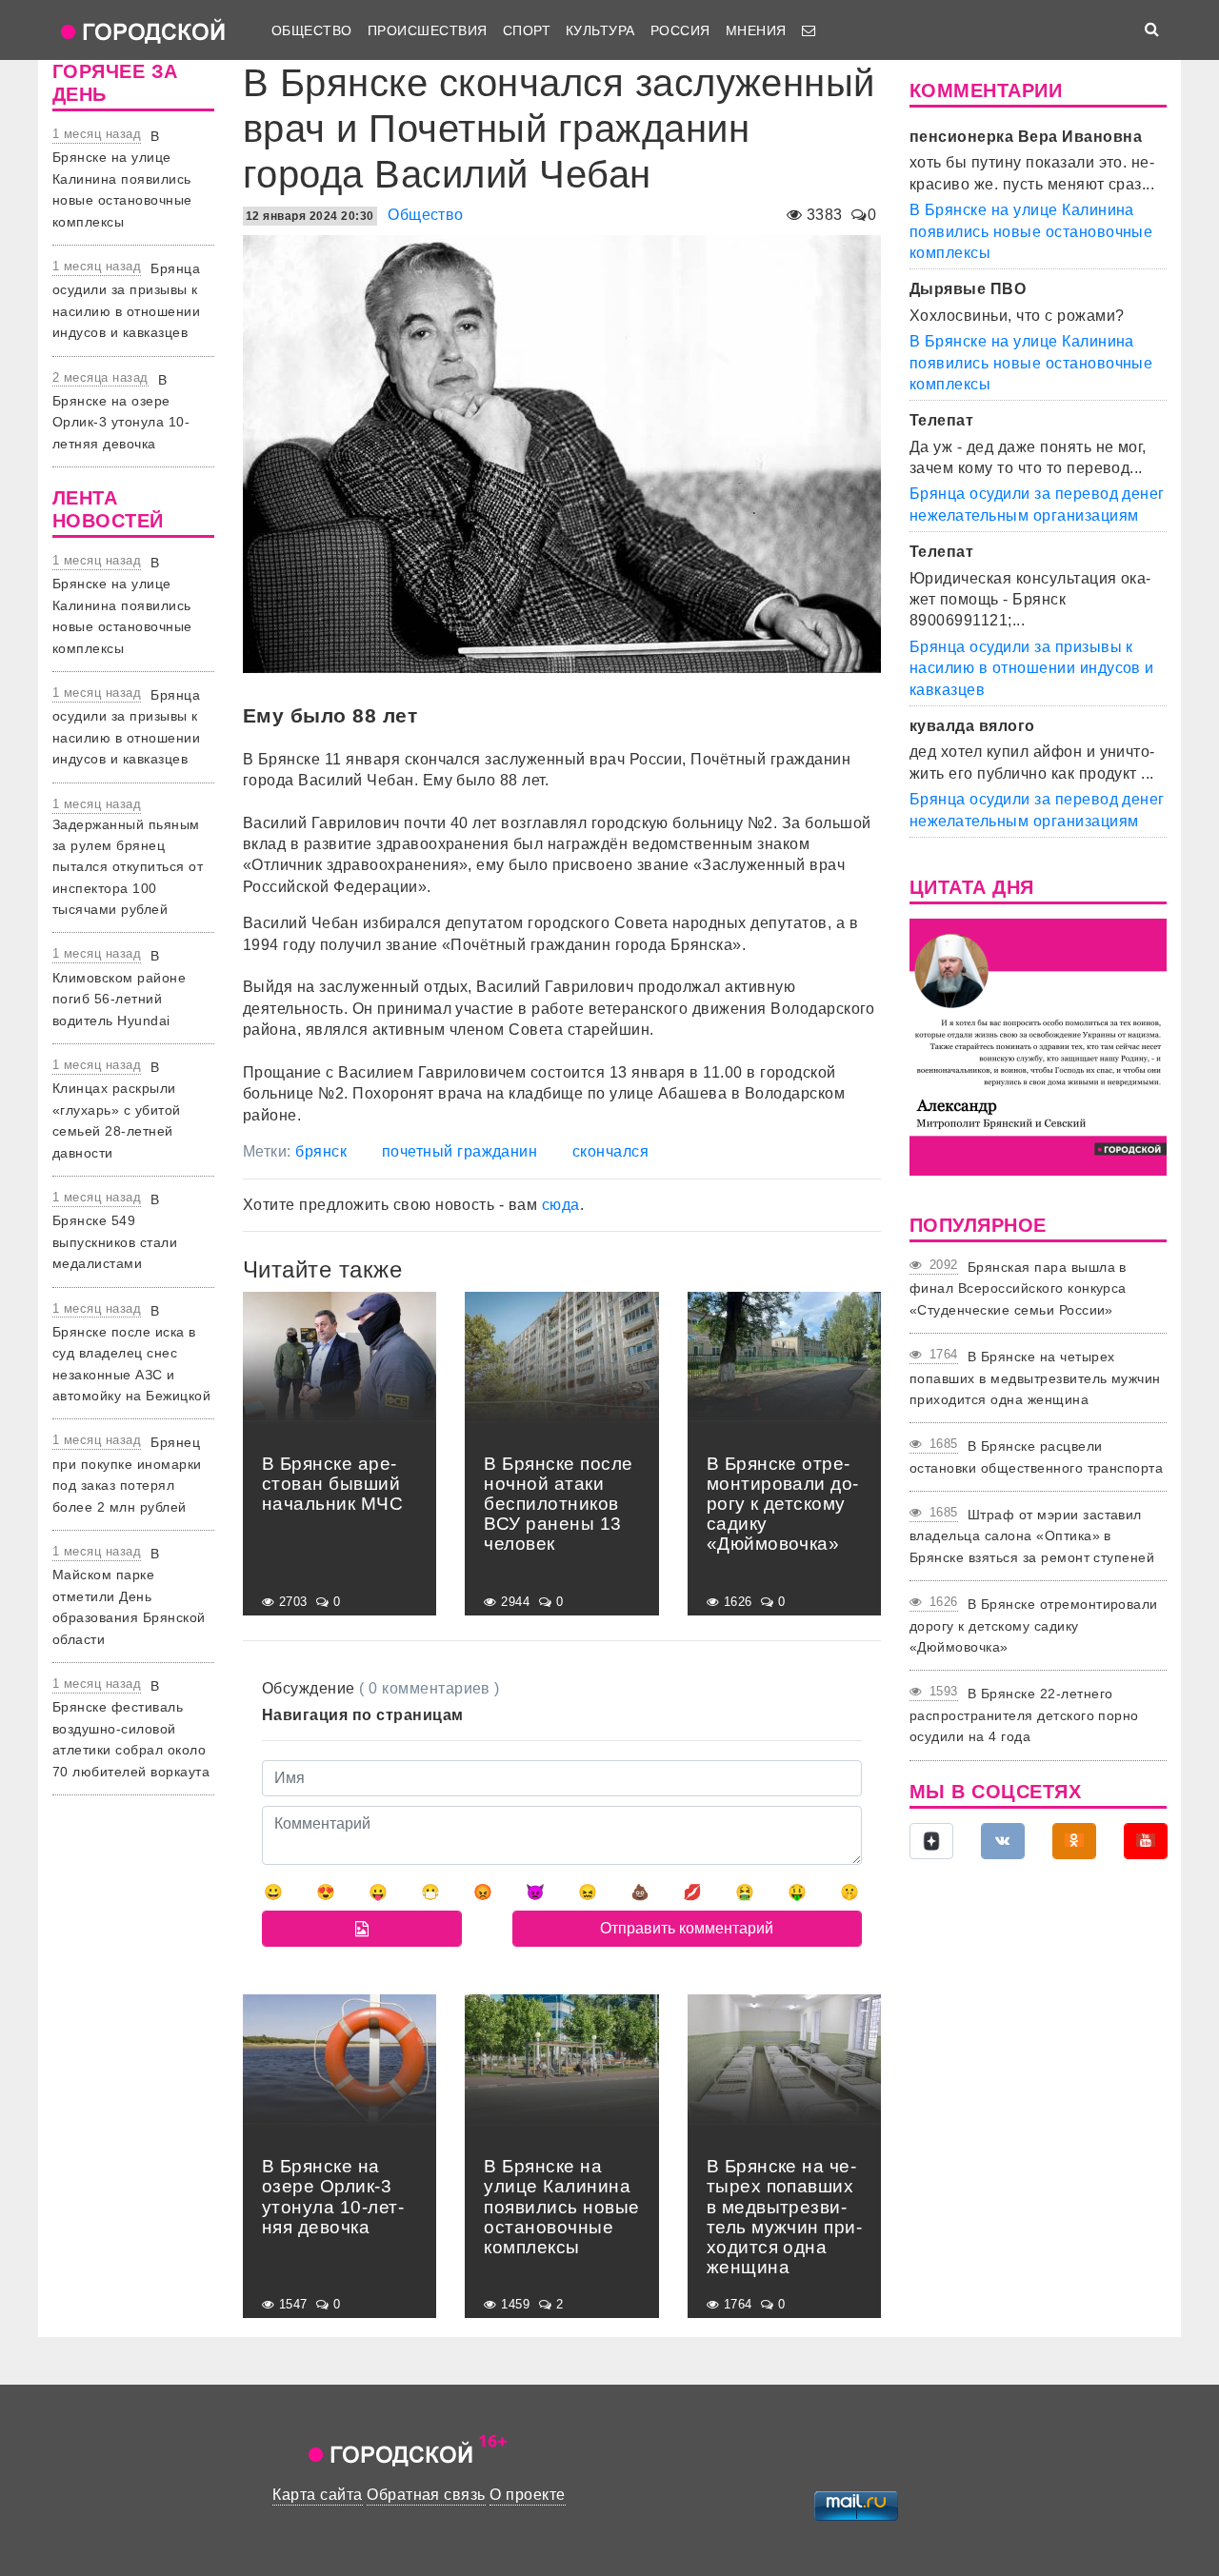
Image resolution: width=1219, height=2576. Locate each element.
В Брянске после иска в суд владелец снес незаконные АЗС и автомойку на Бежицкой (131, 1354)
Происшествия (428, 30)
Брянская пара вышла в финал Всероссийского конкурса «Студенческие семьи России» (1018, 1288)
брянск (321, 1151)
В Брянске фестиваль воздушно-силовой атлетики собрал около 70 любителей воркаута (131, 1729)
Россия (680, 30)
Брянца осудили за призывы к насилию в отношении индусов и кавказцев (1032, 668)
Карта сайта (317, 2495)
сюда (561, 1205)
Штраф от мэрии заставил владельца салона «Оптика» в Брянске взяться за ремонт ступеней (1032, 1536)
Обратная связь (426, 2495)
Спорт (527, 30)
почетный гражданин (460, 1151)
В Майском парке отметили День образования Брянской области (129, 1596)
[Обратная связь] (809, 30)
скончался (610, 1151)
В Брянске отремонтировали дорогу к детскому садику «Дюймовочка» (1034, 1625)
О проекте (527, 2495)
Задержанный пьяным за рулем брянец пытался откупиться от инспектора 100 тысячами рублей (128, 867)
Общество (312, 30)
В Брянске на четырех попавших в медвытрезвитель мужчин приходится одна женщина (1035, 1378)
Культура (600, 30)
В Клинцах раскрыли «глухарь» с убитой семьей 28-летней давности (117, 1110)
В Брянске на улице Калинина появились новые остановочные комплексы (122, 179)
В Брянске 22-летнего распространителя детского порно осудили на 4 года (1024, 1715)
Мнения (756, 30)
